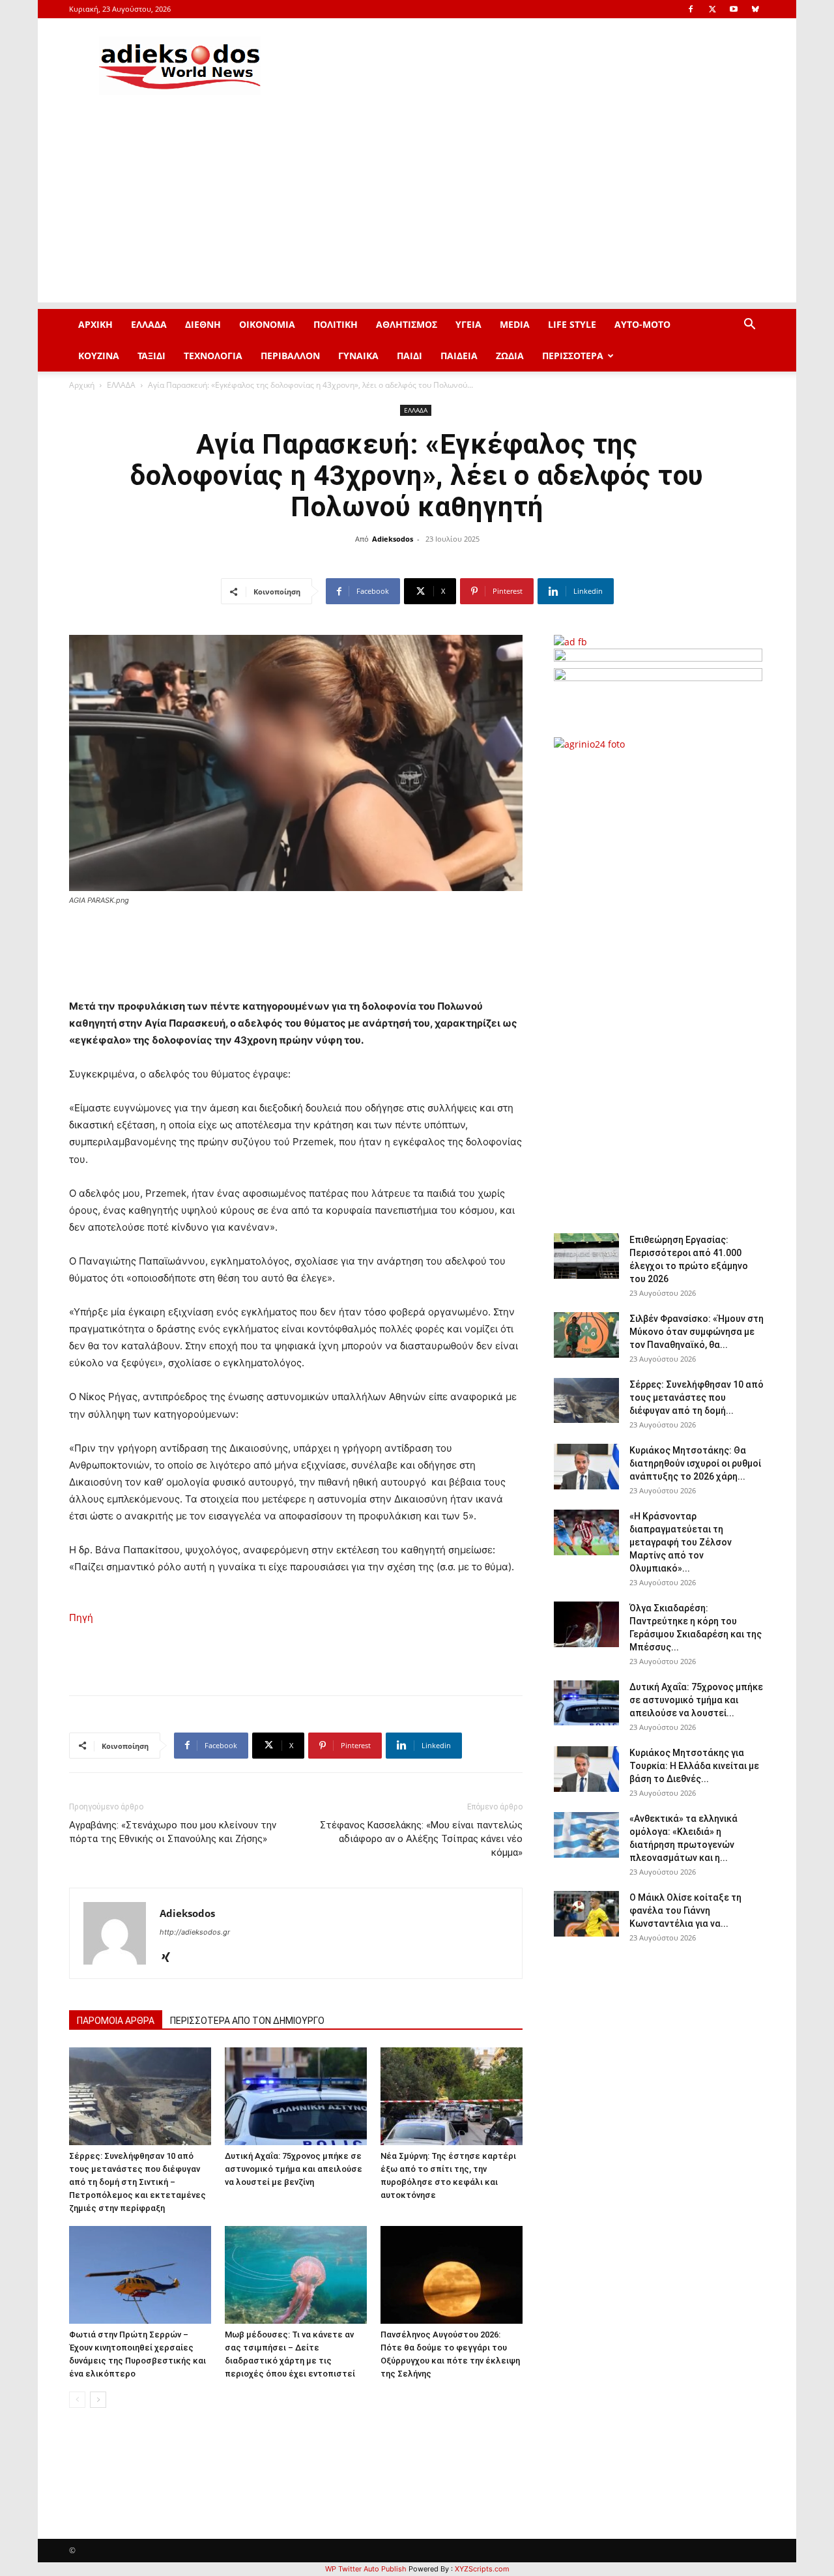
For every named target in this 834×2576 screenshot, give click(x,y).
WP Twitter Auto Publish (366, 2569)
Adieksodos (393, 539)
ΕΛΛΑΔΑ (149, 324)
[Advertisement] (417, 211)
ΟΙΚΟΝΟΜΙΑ (267, 324)
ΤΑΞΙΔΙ (151, 356)
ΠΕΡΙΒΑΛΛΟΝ (290, 356)
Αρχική (82, 385)
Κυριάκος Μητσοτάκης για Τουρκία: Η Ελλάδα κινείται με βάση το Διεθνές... (694, 1766)
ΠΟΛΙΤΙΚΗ (336, 324)
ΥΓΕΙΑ (468, 324)
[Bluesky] (755, 9)
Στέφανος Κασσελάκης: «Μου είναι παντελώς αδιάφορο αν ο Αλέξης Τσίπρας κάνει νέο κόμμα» (421, 1839)
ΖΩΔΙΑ (510, 356)
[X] (712, 9)
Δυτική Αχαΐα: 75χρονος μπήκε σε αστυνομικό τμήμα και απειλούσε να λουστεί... (696, 1700)
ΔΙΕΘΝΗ (203, 324)
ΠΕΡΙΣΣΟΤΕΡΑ (573, 356)
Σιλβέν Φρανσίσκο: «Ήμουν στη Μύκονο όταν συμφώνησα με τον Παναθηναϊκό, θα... (697, 1332)
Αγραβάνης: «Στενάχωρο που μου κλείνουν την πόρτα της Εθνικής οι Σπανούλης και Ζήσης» (173, 1832)
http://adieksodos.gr (195, 1932)
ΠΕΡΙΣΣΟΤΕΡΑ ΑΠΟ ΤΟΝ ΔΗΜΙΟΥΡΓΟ (247, 2021)
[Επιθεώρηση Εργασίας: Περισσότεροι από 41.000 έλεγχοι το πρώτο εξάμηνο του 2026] (586, 1256)
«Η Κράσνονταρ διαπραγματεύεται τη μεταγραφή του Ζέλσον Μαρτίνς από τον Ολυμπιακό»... (681, 1542)
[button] (749, 326)
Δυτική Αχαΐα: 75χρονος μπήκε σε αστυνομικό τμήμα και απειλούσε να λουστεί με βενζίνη (294, 2169)
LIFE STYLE (572, 324)
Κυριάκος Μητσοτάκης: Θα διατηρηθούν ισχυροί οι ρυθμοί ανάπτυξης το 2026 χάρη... (695, 1463)
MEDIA (515, 324)
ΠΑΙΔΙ (410, 356)
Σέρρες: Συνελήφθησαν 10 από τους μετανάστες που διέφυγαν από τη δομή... (697, 1398)
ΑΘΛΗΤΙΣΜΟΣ (407, 324)
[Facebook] (691, 9)
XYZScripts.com (482, 2569)
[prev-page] (77, 2400)
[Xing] (170, 1958)
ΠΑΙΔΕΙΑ (459, 356)
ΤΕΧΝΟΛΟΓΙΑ (213, 356)
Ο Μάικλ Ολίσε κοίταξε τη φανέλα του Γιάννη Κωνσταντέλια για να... (685, 1910)
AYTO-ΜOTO (642, 324)
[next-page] (98, 2400)
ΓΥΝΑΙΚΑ (358, 356)
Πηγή (81, 1617)
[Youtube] (734, 9)
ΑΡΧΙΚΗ (95, 324)
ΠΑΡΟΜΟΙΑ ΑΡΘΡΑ (116, 2021)
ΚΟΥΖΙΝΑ (99, 356)
